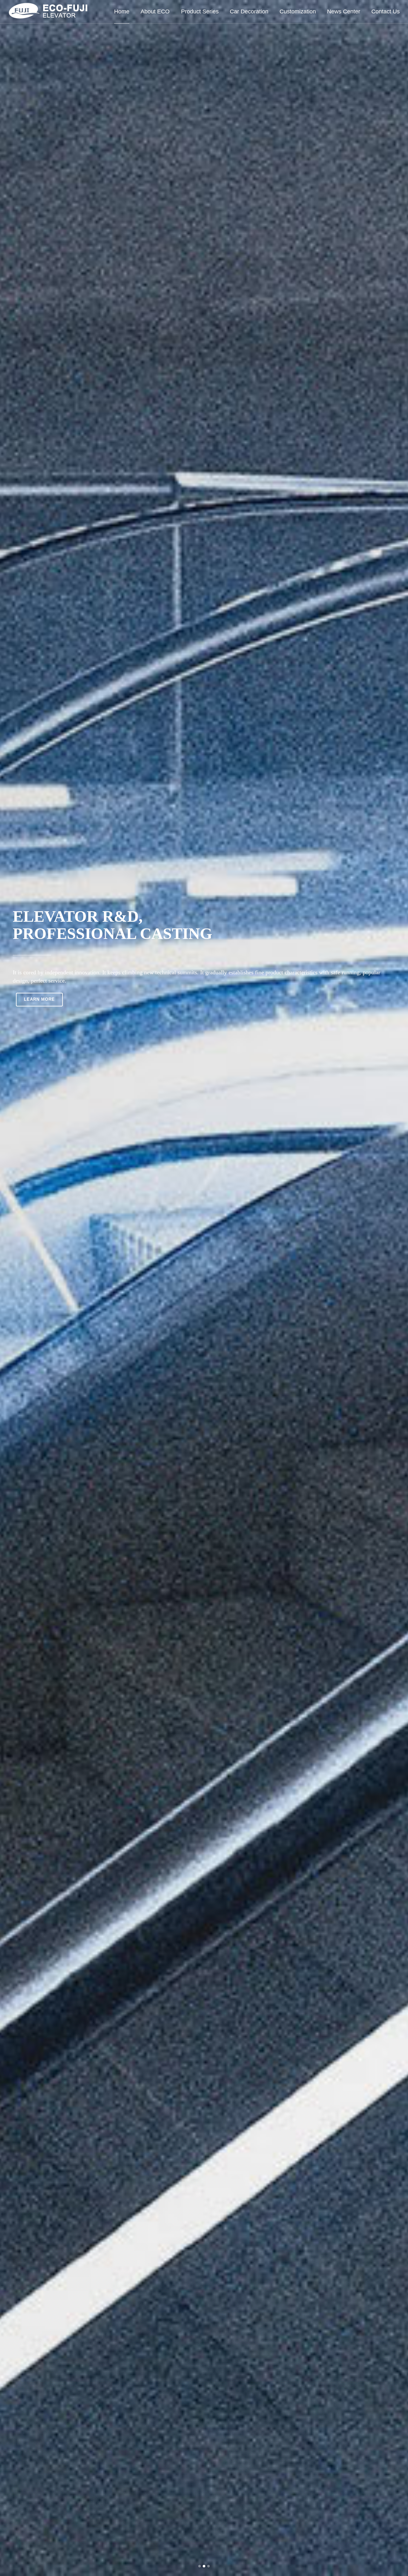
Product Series (200, 12)
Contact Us (386, 12)
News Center (344, 12)
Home (122, 12)
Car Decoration (249, 12)
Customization (298, 12)
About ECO (155, 12)
